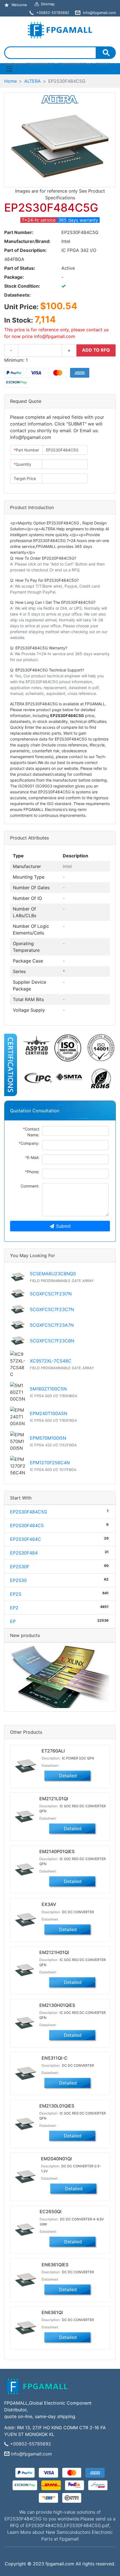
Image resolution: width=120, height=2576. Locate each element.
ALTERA (33, 81)
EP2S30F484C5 (27, 1525)
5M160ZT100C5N (48, 1389)
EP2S (16, 1594)
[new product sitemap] (60, 1676)
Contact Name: (31, 1132)
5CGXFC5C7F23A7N (52, 1325)
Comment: (30, 1186)
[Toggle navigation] (9, 69)
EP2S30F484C (26, 1539)
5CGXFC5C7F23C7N (52, 1309)
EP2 (14, 1608)
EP (13, 1621)
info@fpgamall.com (31, 2454)
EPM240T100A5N (49, 1413)
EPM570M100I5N (48, 1438)
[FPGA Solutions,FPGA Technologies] (60, 29)
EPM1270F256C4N (50, 1463)
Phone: (32, 1172)
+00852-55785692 (31, 2444)
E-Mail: (32, 1157)
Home (10, 81)
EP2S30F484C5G (29, 1512)
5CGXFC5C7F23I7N (51, 1294)
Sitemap (48, 4)
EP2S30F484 (24, 1553)
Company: (29, 1143)
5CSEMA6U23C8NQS (53, 1274)
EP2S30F (20, 1567)
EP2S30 (18, 1580)
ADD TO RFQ (96, 350)
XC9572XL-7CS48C (51, 1361)
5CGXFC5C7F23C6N (52, 1341)
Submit (63, 1226)
